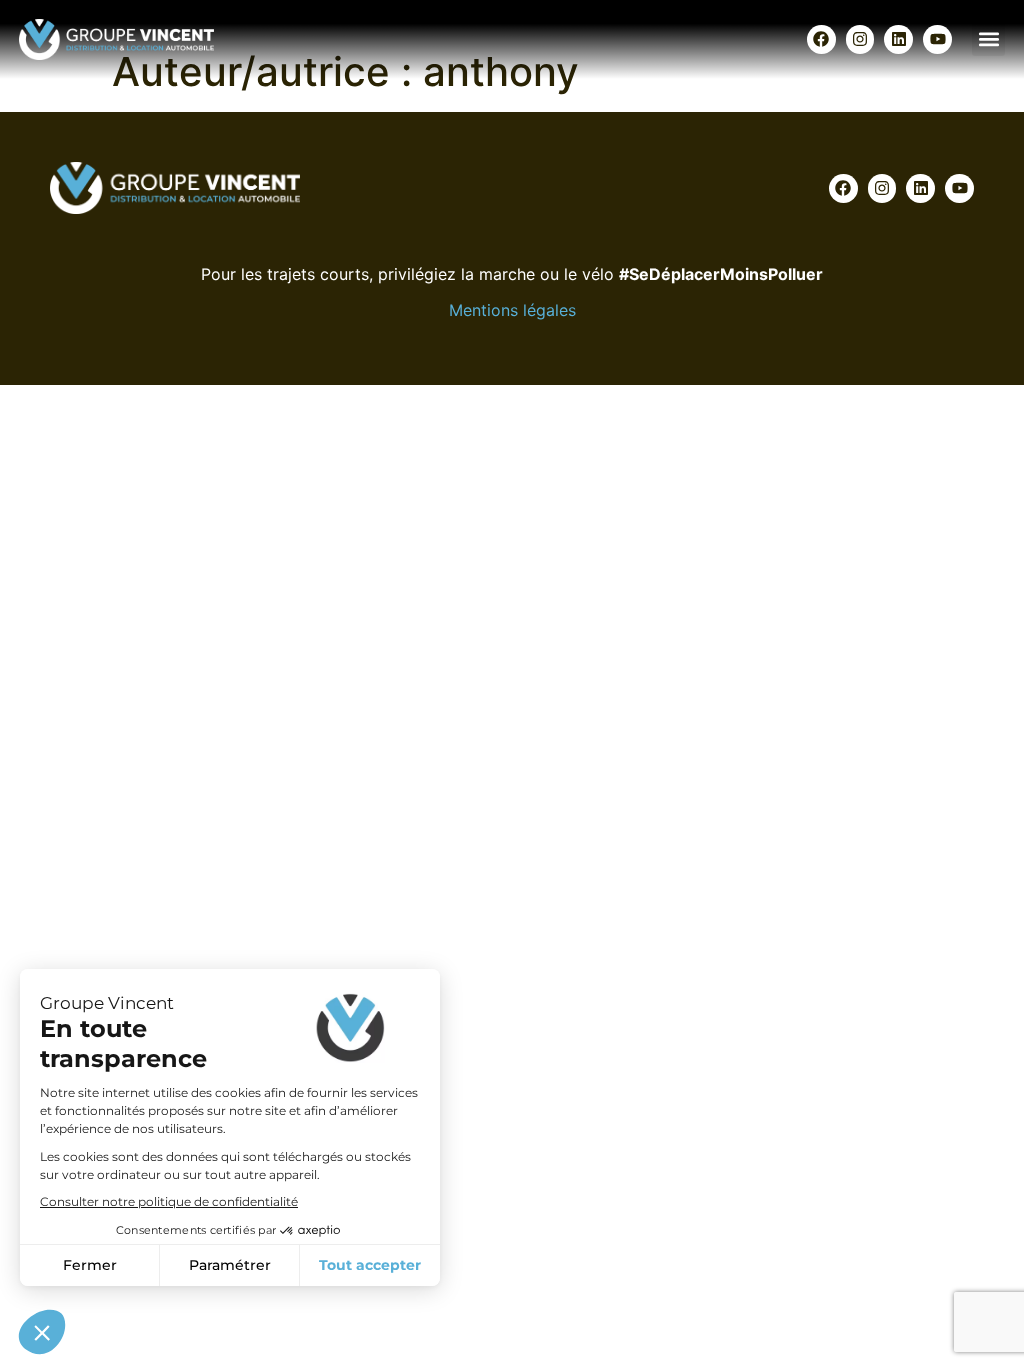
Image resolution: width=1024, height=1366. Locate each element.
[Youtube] (937, 39)
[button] (988, 39)
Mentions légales (512, 310)
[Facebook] (821, 39)
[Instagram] (860, 39)
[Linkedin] (898, 39)
